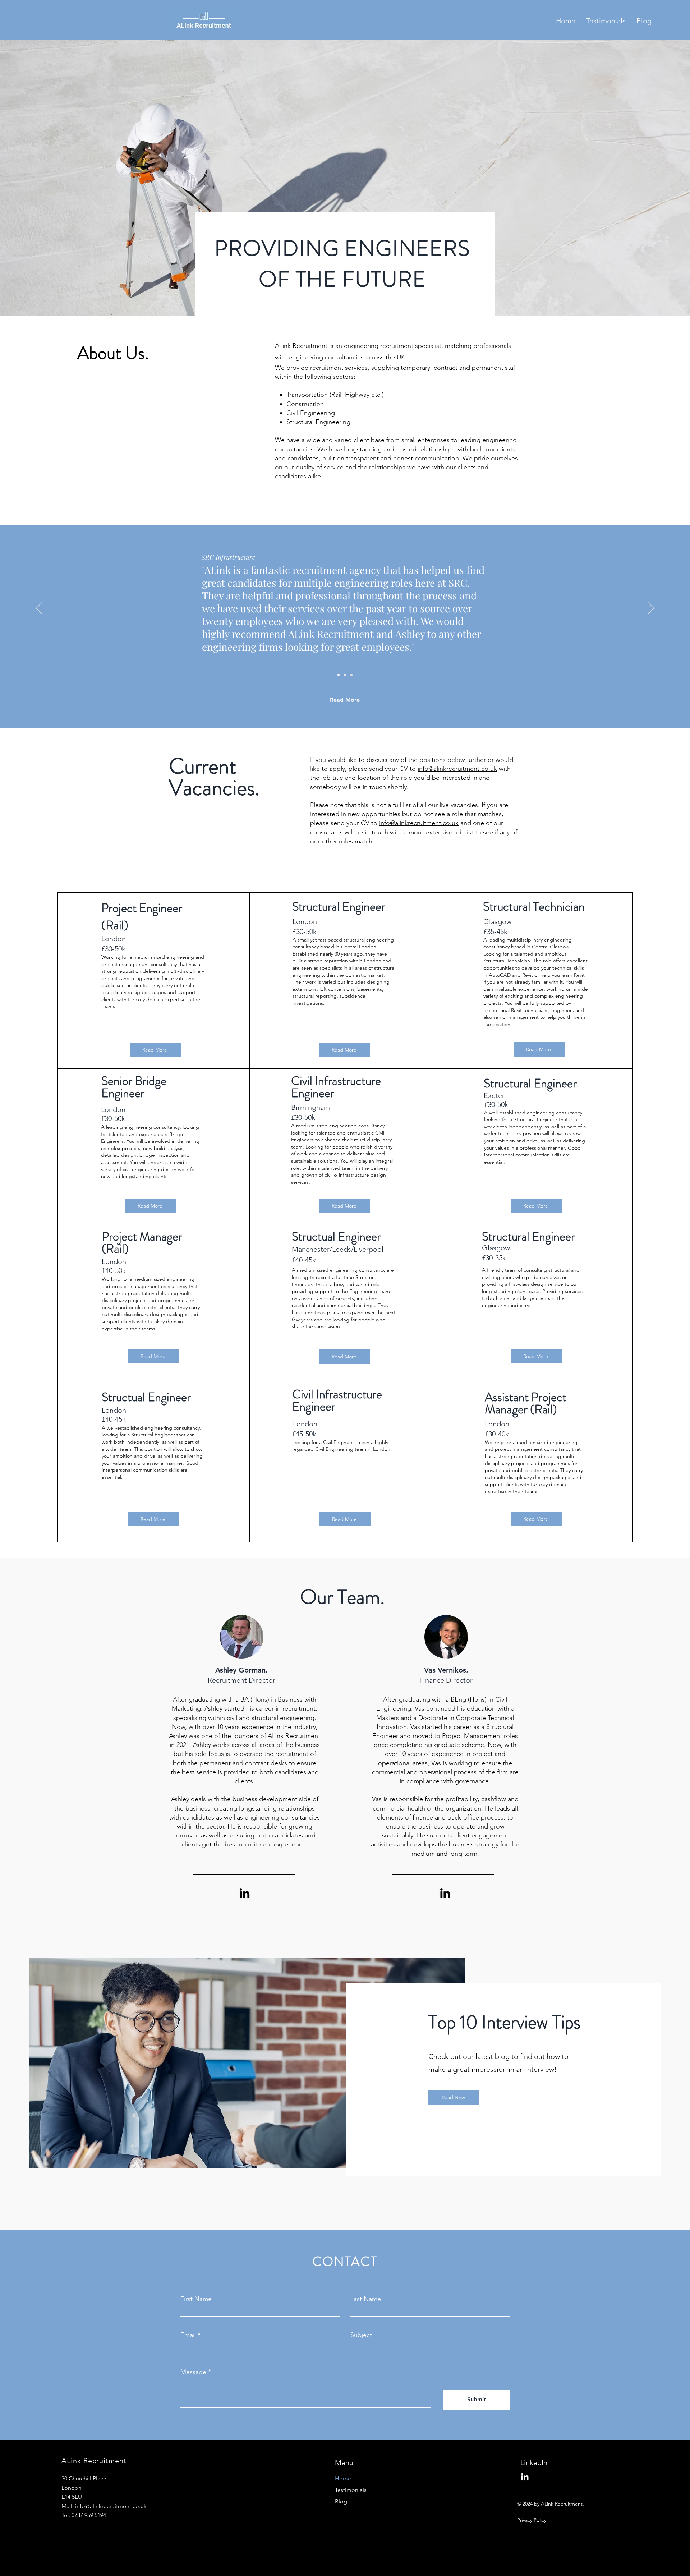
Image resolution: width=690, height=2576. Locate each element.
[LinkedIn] (245, 1893)
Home (343, 2478)
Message (193, 2372)
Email (188, 2335)
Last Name (366, 2299)
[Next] (651, 609)
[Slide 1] (339, 675)
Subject (361, 2335)
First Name (196, 2299)
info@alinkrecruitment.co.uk (457, 769)
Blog (341, 2501)
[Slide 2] (345, 675)
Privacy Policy (532, 2520)
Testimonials (351, 2490)
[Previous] (39, 609)
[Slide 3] (351, 675)
